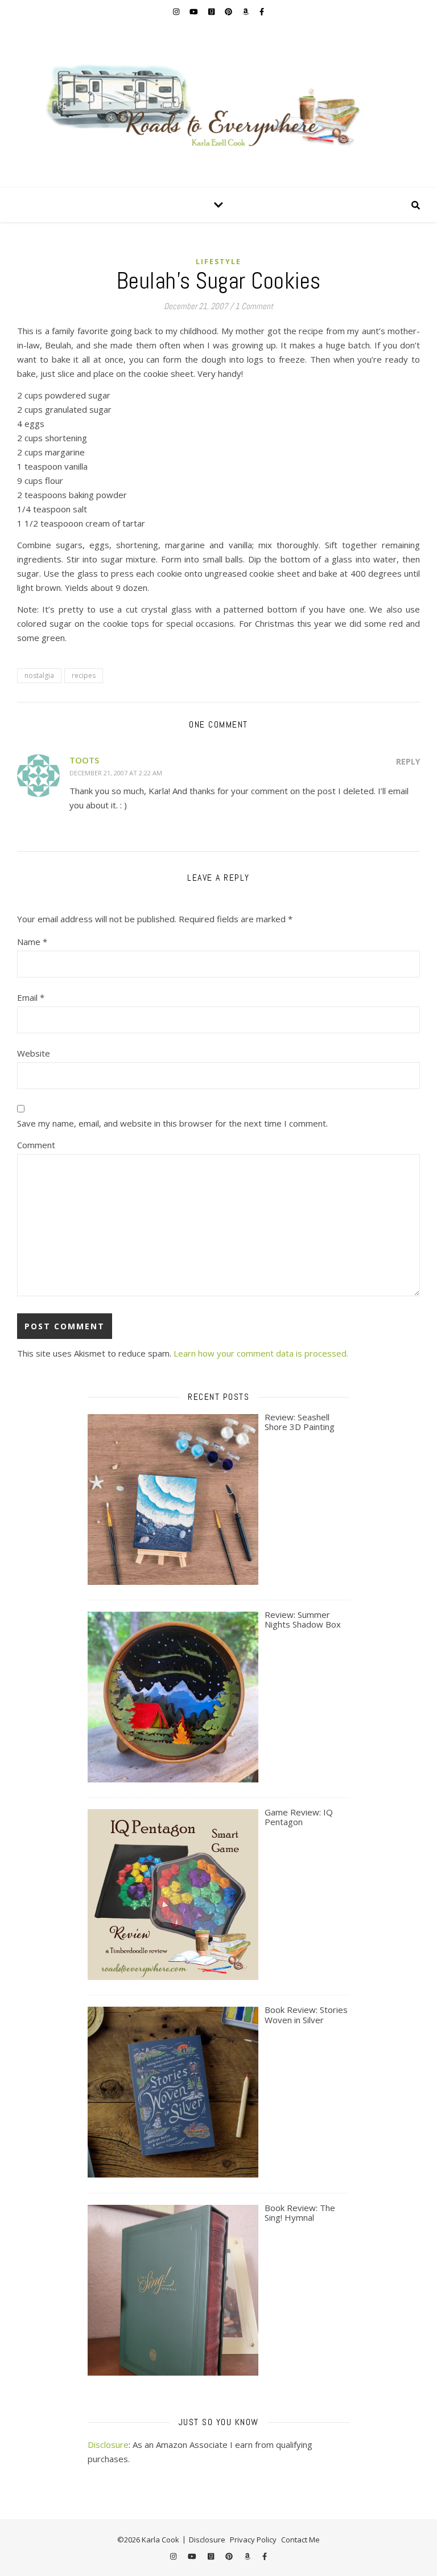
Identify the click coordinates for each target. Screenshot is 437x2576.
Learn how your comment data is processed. (261, 1353)
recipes (84, 675)
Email (31, 997)
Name (32, 942)
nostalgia (39, 675)
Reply (408, 761)
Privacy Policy (253, 2540)
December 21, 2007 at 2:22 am (116, 773)
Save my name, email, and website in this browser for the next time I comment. (172, 1123)
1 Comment (254, 306)
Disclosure (108, 2444)
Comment (36, 1145)
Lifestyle (218, 262)
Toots (84, 760)
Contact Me (300, 2540)
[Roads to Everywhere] (218, 105)
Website (34, 1053)
